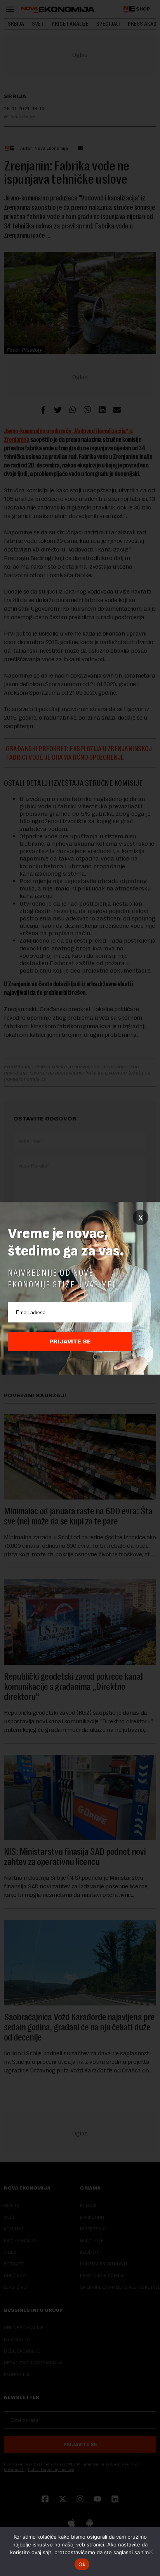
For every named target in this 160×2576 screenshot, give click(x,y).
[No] (150, 2551)
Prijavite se (70, 1342)
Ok (82, 2564)
